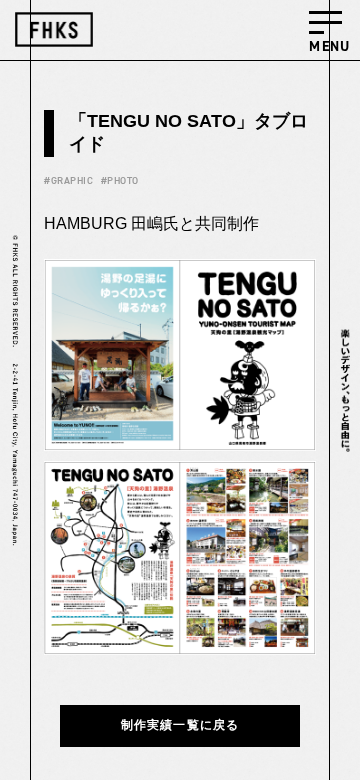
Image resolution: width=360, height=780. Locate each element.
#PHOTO (120, 180)
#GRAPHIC (68, 180)
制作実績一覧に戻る (180, 725)
